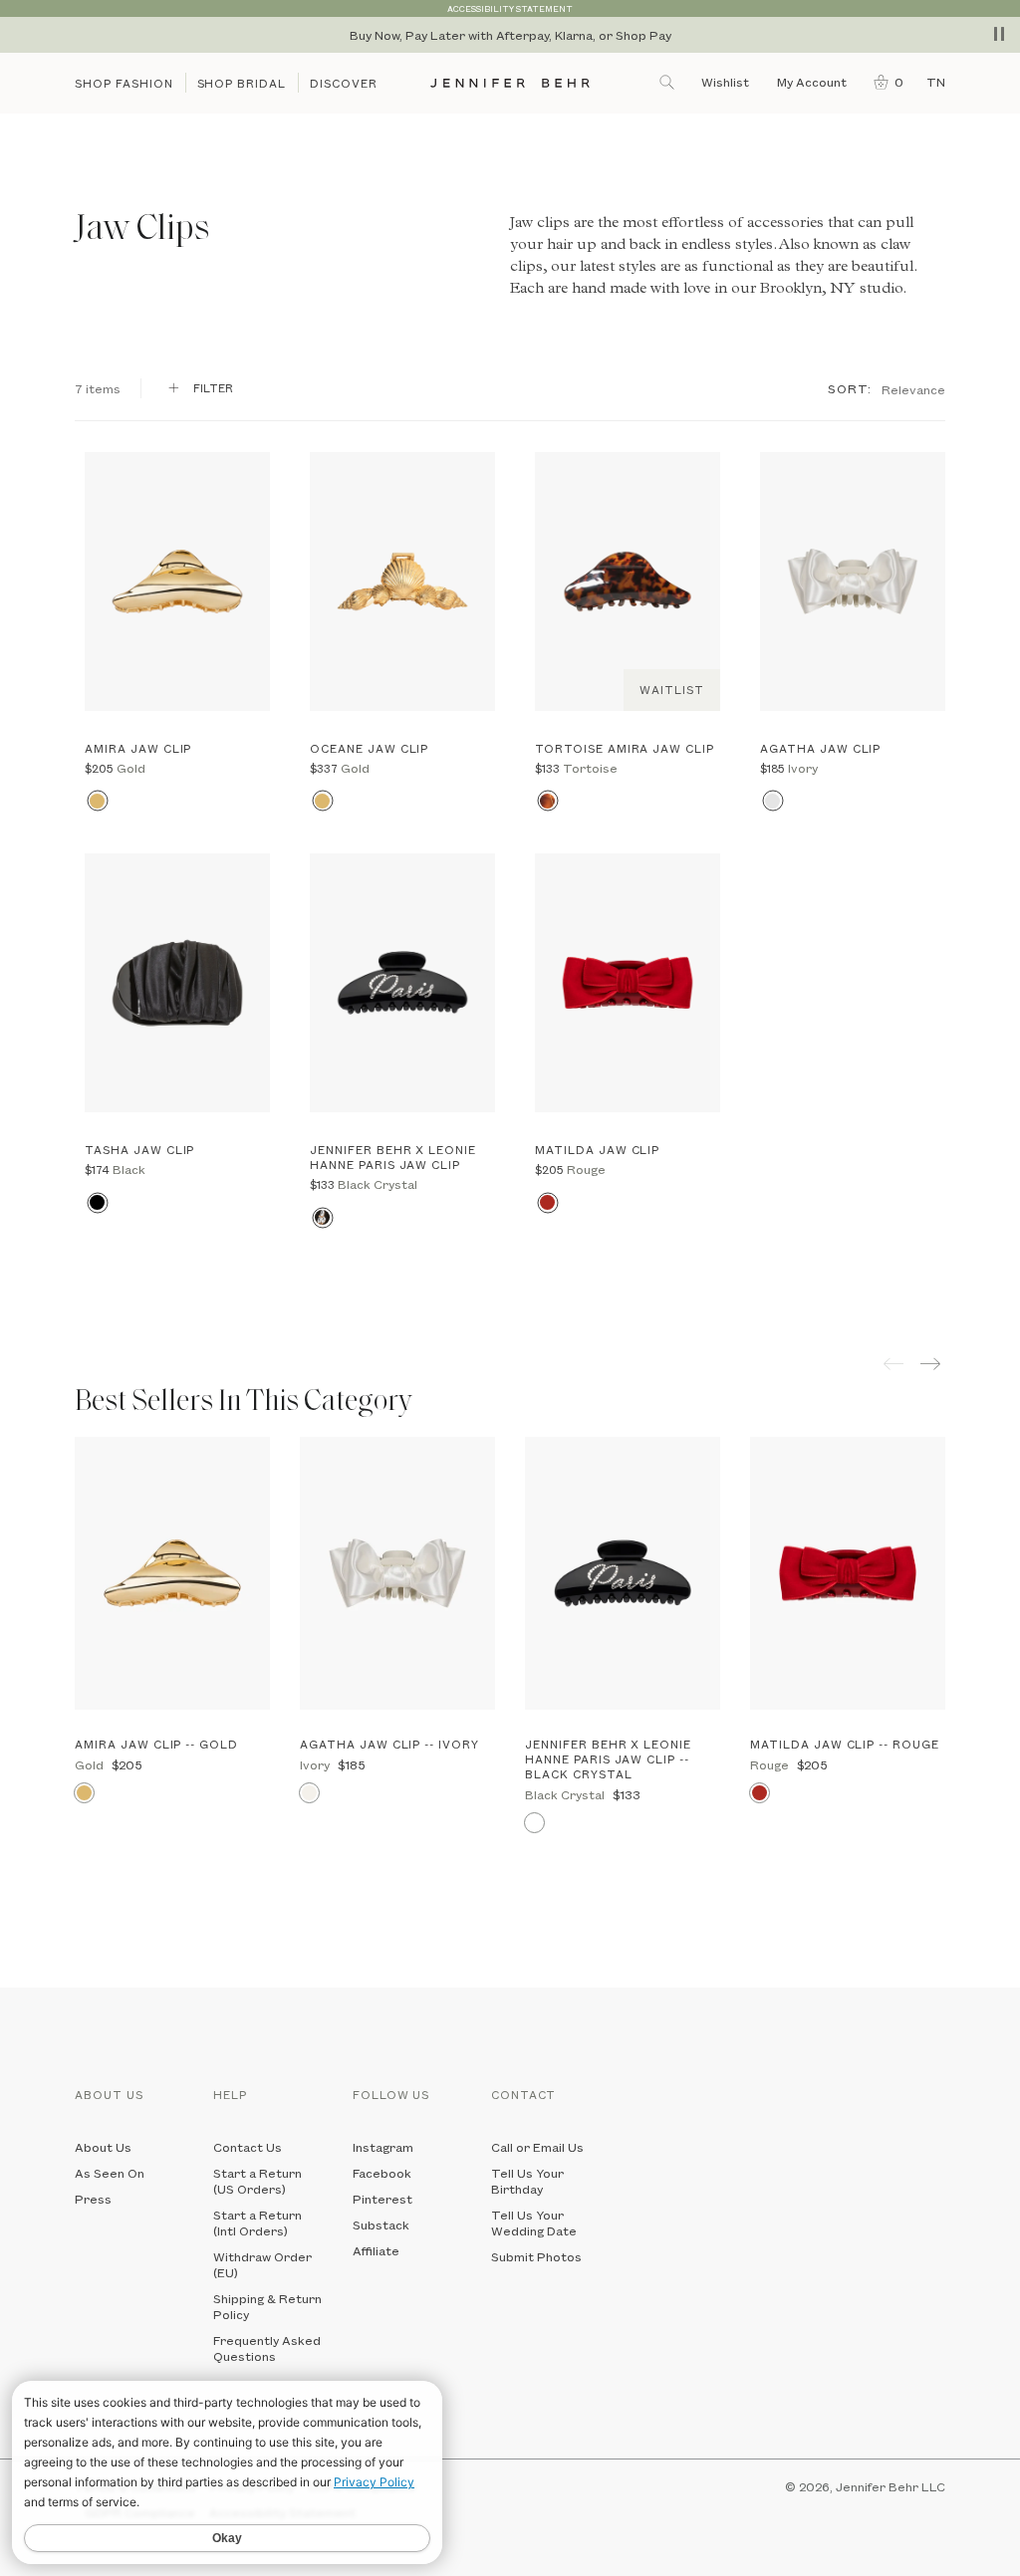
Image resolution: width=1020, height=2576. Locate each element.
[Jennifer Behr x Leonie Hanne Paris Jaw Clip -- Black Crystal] (623, 1573)
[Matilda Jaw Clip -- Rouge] (848, 1573)
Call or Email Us (537, 2147)
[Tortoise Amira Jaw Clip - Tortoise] (628, 582)
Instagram (383, 2147)
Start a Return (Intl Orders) (257, 2223)
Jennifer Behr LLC (891, 2486)
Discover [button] (344, 83)
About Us (103, 2147)
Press (93, 2199)
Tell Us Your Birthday (527, 2181)
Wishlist (725, 82)
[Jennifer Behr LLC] (510, 83)
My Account (813, 82)
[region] (510, 35)
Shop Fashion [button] (124, 83)
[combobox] (913, 388)
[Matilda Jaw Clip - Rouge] (628, 983)
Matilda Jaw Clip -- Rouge (845, 1744)
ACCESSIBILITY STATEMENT (510, 8)
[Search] (668, 82)
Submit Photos (536, 2256)
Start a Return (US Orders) (257, 2181)
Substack (381, 2225)
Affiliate (376, 2250)
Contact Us (248, 2147)
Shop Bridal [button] (242, 83)
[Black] (97, 1202)
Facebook (382, 2173)
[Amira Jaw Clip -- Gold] (172, 1573)
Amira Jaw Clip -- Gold (156, 1744)
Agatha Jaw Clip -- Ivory (389, 1744)
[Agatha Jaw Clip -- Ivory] (397, 1573)
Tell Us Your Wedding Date (534, 2223)
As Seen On (110, 2173)
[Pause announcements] (999, 34)
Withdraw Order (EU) (262, 2264)
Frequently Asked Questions (267, 2348)
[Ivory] (772, 801)
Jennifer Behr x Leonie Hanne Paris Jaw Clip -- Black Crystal (608, 1759)
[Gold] (97, 801)
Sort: (850, 388)
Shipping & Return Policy (267, 2306)
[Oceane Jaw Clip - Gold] (402, 582)
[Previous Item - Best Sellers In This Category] (893, 1364)
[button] (884, 82)
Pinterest (382, 2199)
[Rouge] (547, 1202)
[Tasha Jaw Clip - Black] (177, 983)
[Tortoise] (547, 801)
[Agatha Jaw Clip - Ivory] (853, 582)
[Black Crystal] (322, 1217)
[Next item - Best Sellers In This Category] (933, 1364)
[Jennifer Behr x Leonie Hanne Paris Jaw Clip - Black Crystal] (402, 983)
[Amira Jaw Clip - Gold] (177, 582)
